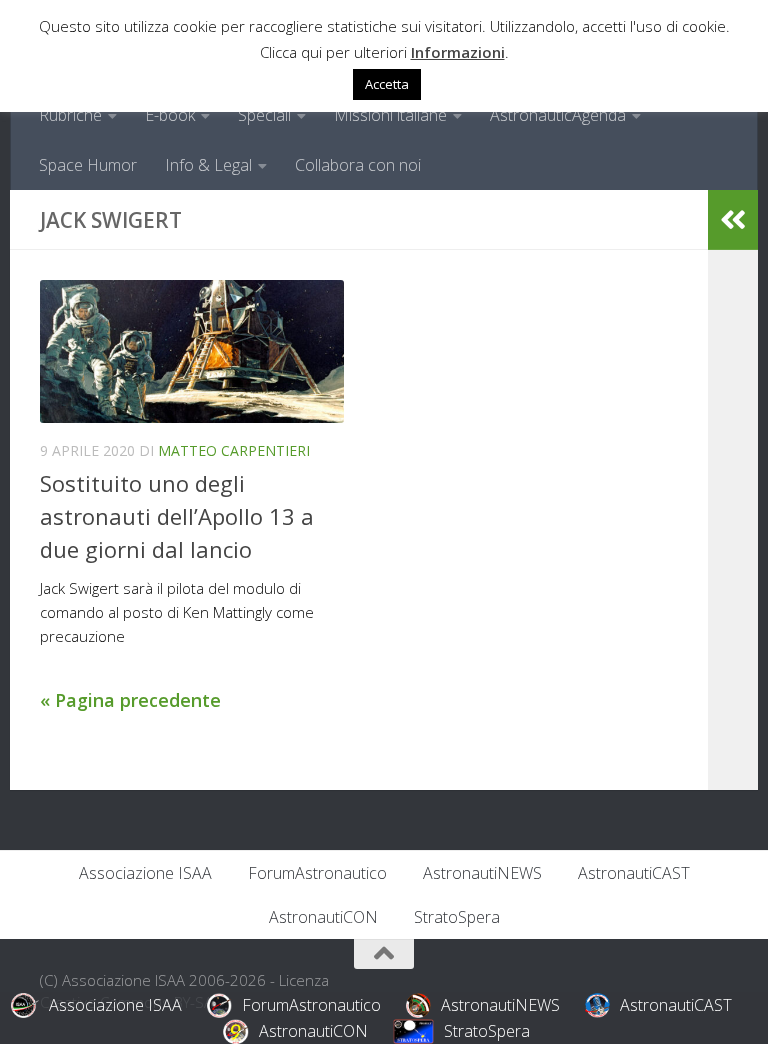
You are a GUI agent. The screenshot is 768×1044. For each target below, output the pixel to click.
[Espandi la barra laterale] (733, 220)
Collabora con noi (358, 165)
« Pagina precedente (130, 700)
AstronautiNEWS (482, 873)
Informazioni (458, 52)
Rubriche (70, 115)
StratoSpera (457, 917)
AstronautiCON (323, 917)
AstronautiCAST (634, 873)
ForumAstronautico (317, 873)
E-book (170, 115)
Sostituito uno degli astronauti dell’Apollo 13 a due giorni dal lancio (177, 516)
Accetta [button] (387, 84)
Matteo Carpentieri (234, 450)
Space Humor (88, 165)
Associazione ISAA (145, 873)
